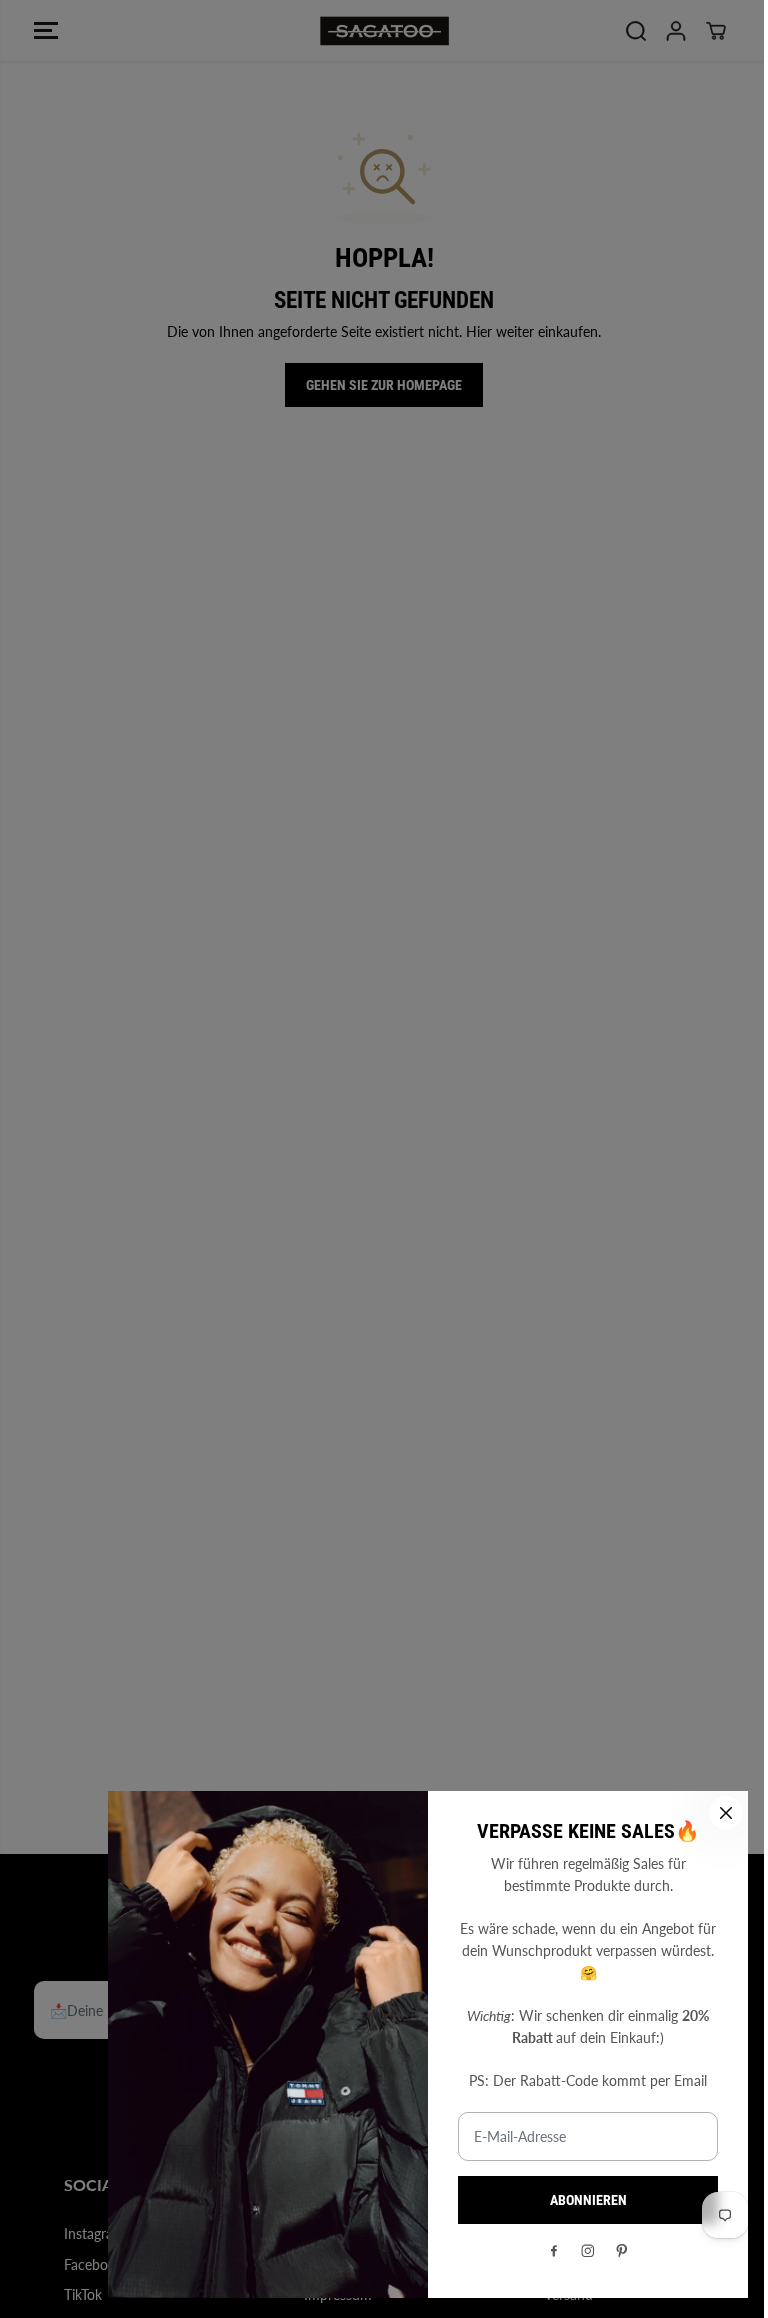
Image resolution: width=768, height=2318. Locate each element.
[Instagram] (588, 2251)
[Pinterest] (622, 2251)
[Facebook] (554, 2251)
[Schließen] (726, 1813)
